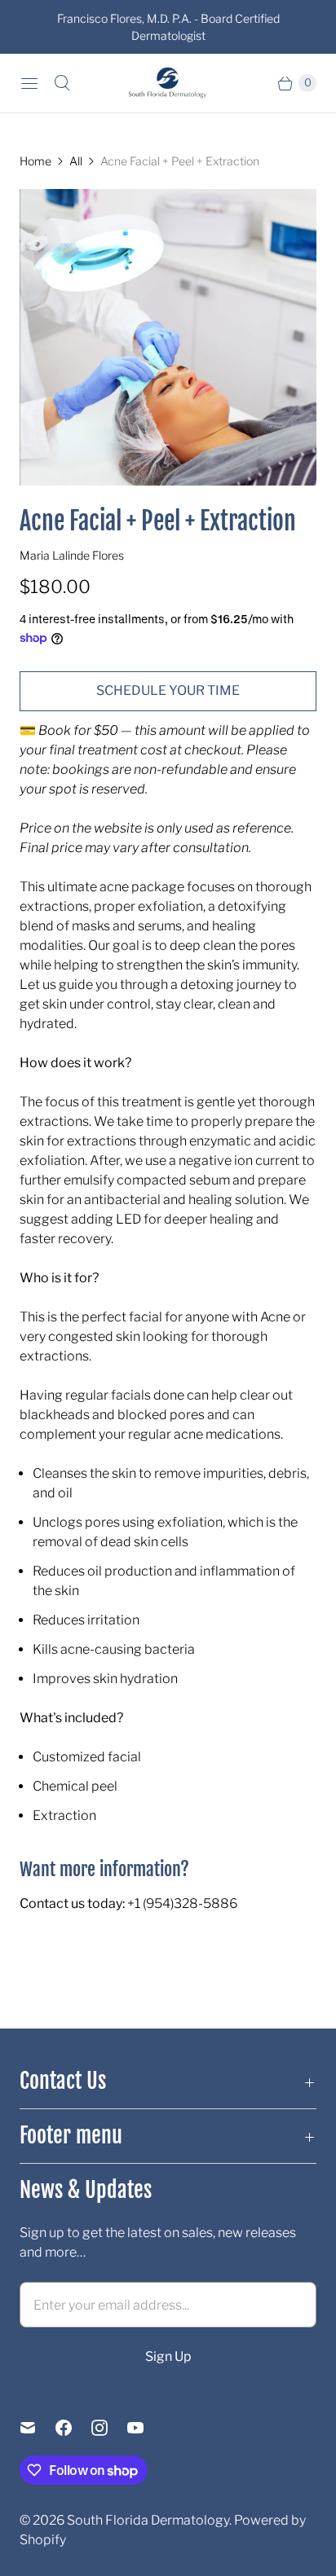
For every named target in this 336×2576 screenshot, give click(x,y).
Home (35, 161)
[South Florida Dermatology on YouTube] (145, 2428)
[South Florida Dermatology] (168, 84)
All (76, 161)
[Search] (62, 83)
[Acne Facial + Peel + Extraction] (168, 337)
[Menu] (29, 83)
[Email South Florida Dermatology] (38, 2428)
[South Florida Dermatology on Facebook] (73, 2428)
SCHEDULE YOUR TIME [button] (168, 690)
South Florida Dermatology (148, 2520)
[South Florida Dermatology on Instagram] (109, 2428)
